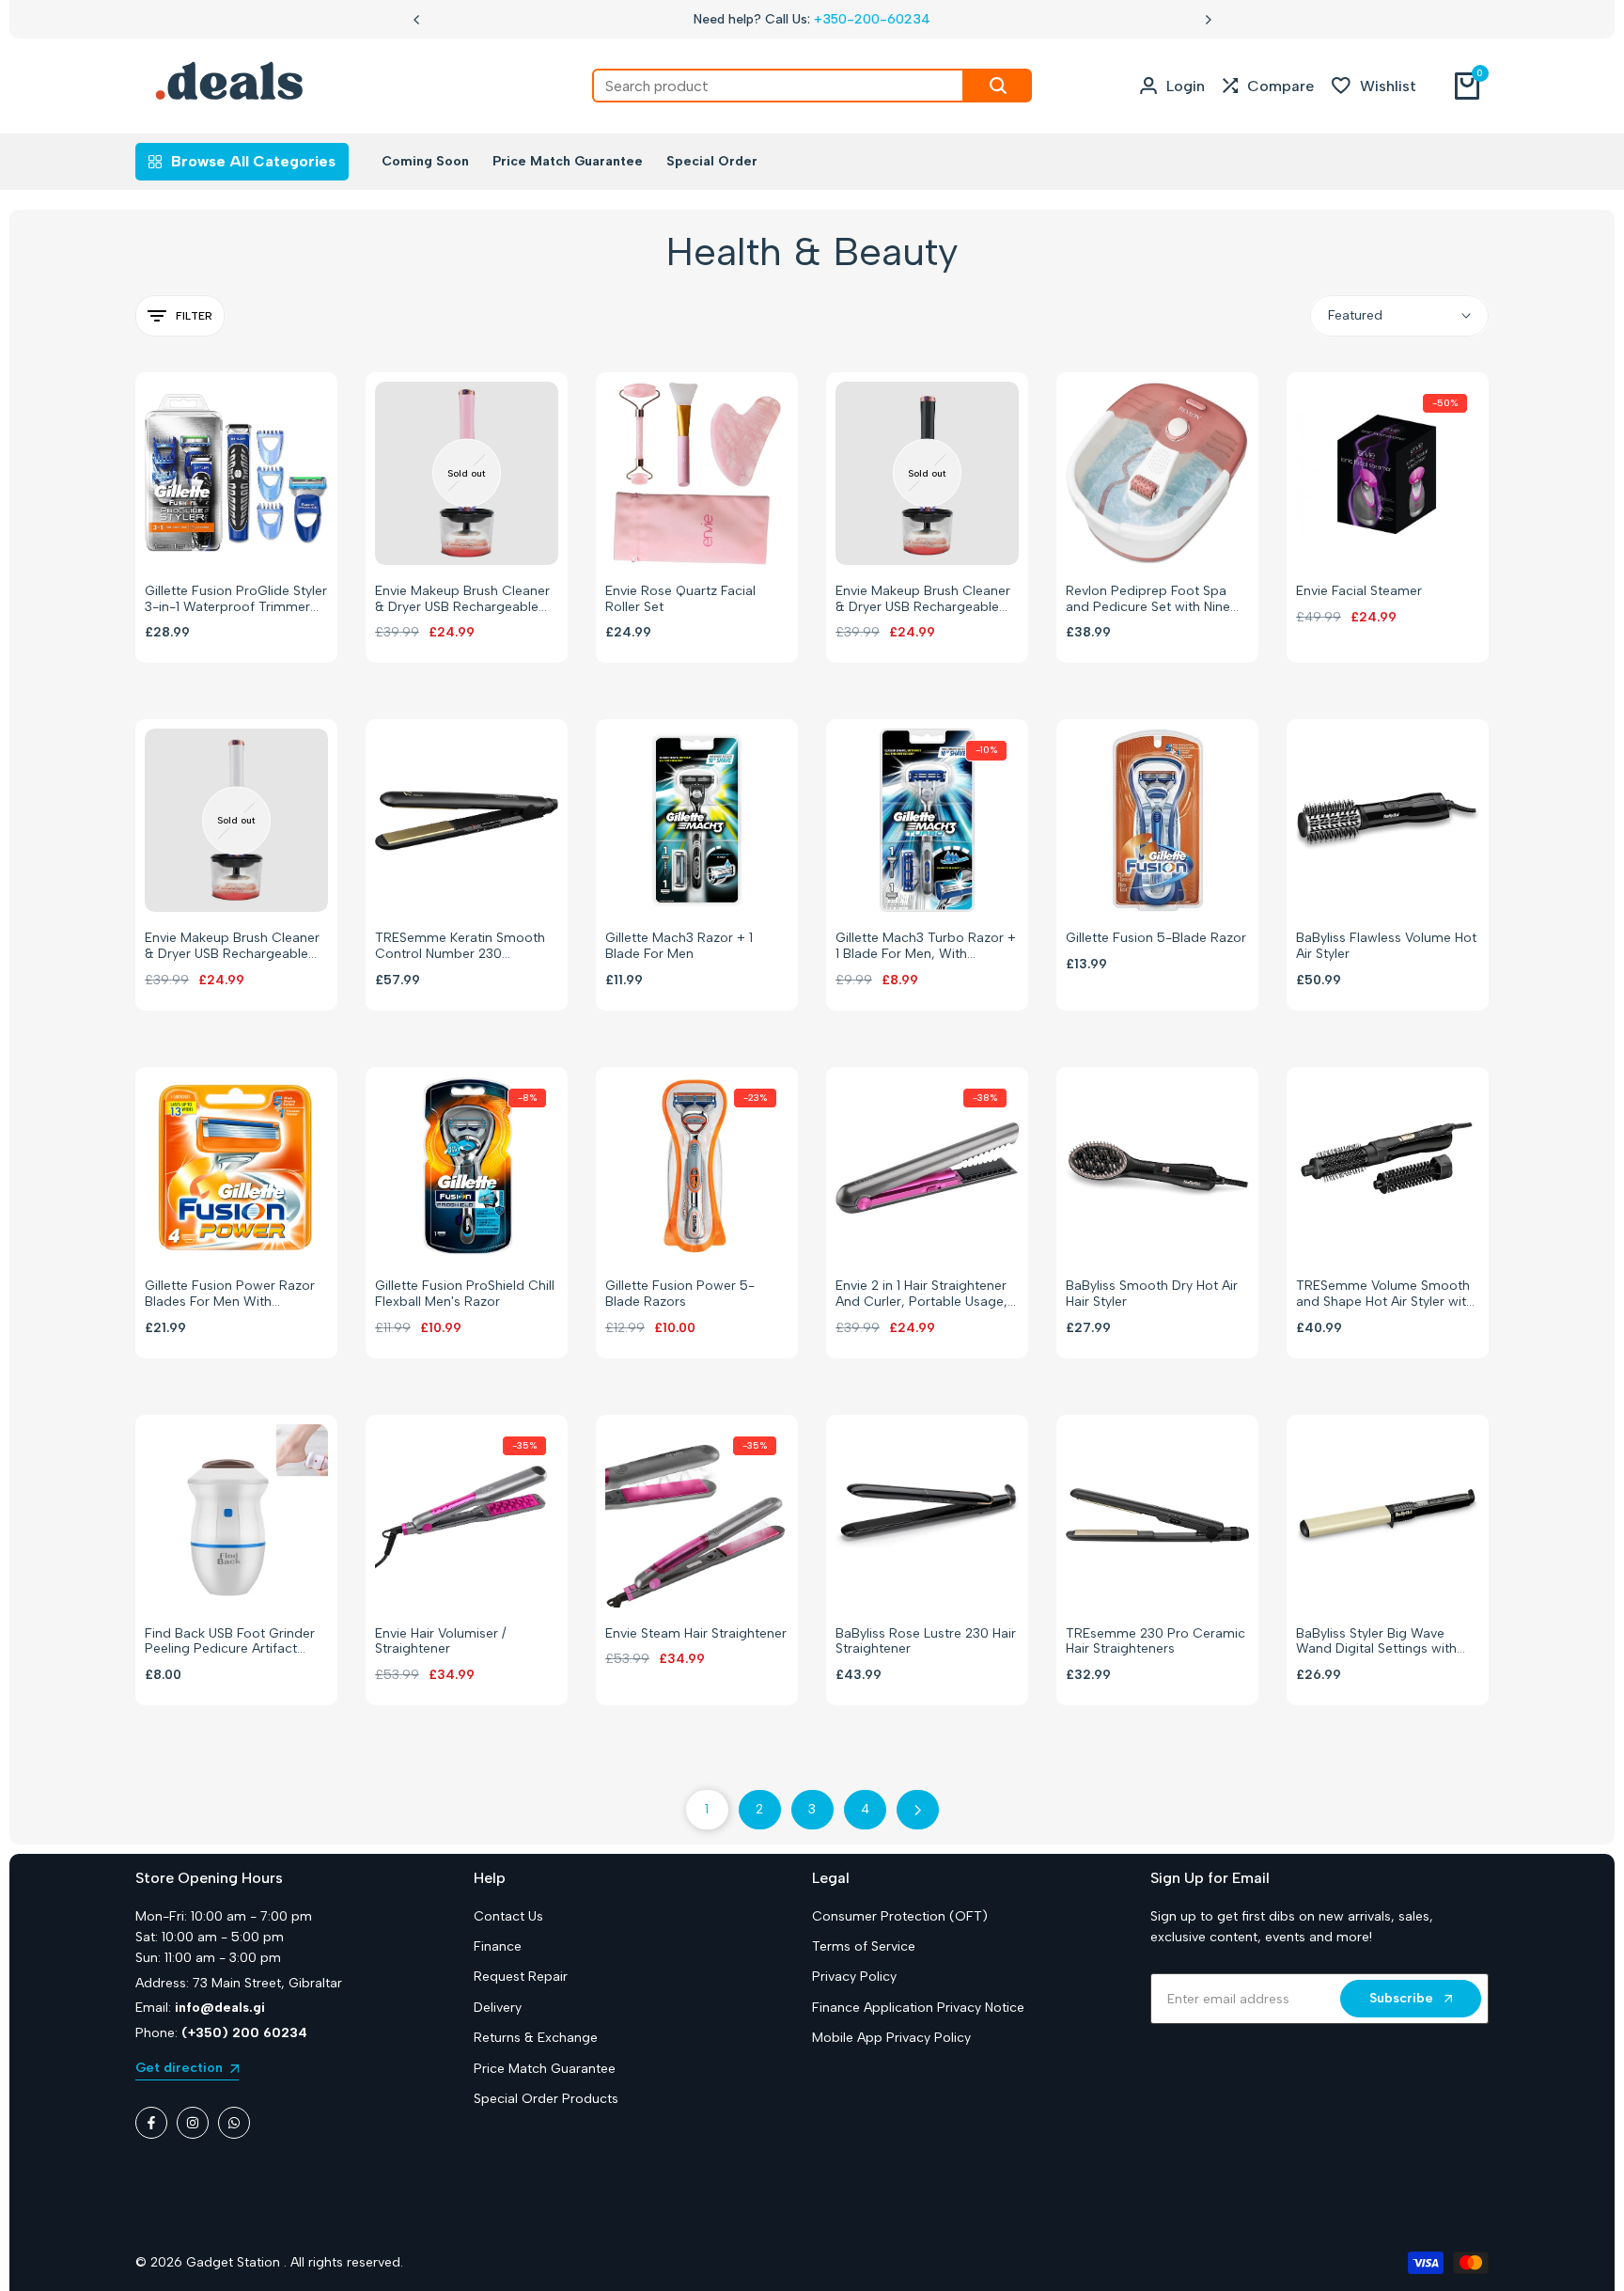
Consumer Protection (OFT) (900, 1916)
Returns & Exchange (536, 2038)
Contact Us (508, 1916)
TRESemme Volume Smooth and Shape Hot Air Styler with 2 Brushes (1385, 1295)
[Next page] (918, 1810)
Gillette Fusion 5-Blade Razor (1156, 938)
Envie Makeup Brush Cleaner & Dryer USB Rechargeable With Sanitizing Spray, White (232, 947)
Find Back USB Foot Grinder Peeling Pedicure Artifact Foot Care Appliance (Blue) (230, 1642)
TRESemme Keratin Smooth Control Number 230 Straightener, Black (460, 947)
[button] (217, 533)
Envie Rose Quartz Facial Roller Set (680, 599)
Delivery (498, 2008)
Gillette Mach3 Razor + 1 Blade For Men (679, 946)
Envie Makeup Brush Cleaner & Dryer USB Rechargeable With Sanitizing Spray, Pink (462, 600)
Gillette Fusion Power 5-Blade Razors (680, 1294)
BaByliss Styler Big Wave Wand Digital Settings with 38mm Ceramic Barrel (1376, 1642)
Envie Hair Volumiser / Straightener (440, 1642)
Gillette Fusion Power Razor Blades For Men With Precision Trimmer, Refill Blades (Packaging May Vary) (234, 1295)
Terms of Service (864, 1946)
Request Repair (521, 1977)
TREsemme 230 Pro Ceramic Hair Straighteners (1156, 1642)
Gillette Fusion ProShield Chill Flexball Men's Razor (465, 1294)
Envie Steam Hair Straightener (696, 1634)
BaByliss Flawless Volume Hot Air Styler (1386, 946)
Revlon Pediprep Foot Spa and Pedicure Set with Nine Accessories (1148, 600)
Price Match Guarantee (545, 2069)
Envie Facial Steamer (1359, 591)
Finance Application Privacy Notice (918, 2008)
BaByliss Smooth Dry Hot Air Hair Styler (1152, 1294)
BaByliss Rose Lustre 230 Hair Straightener (926, 1642)
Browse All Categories (253, 161)
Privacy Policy (854, 1977)
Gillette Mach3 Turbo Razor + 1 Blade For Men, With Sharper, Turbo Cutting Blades (926, 947)
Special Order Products (546, 2099)
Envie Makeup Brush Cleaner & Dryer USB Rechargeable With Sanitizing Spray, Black (923, 600)
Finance (498, 1946)
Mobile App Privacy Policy (891, 2038)
